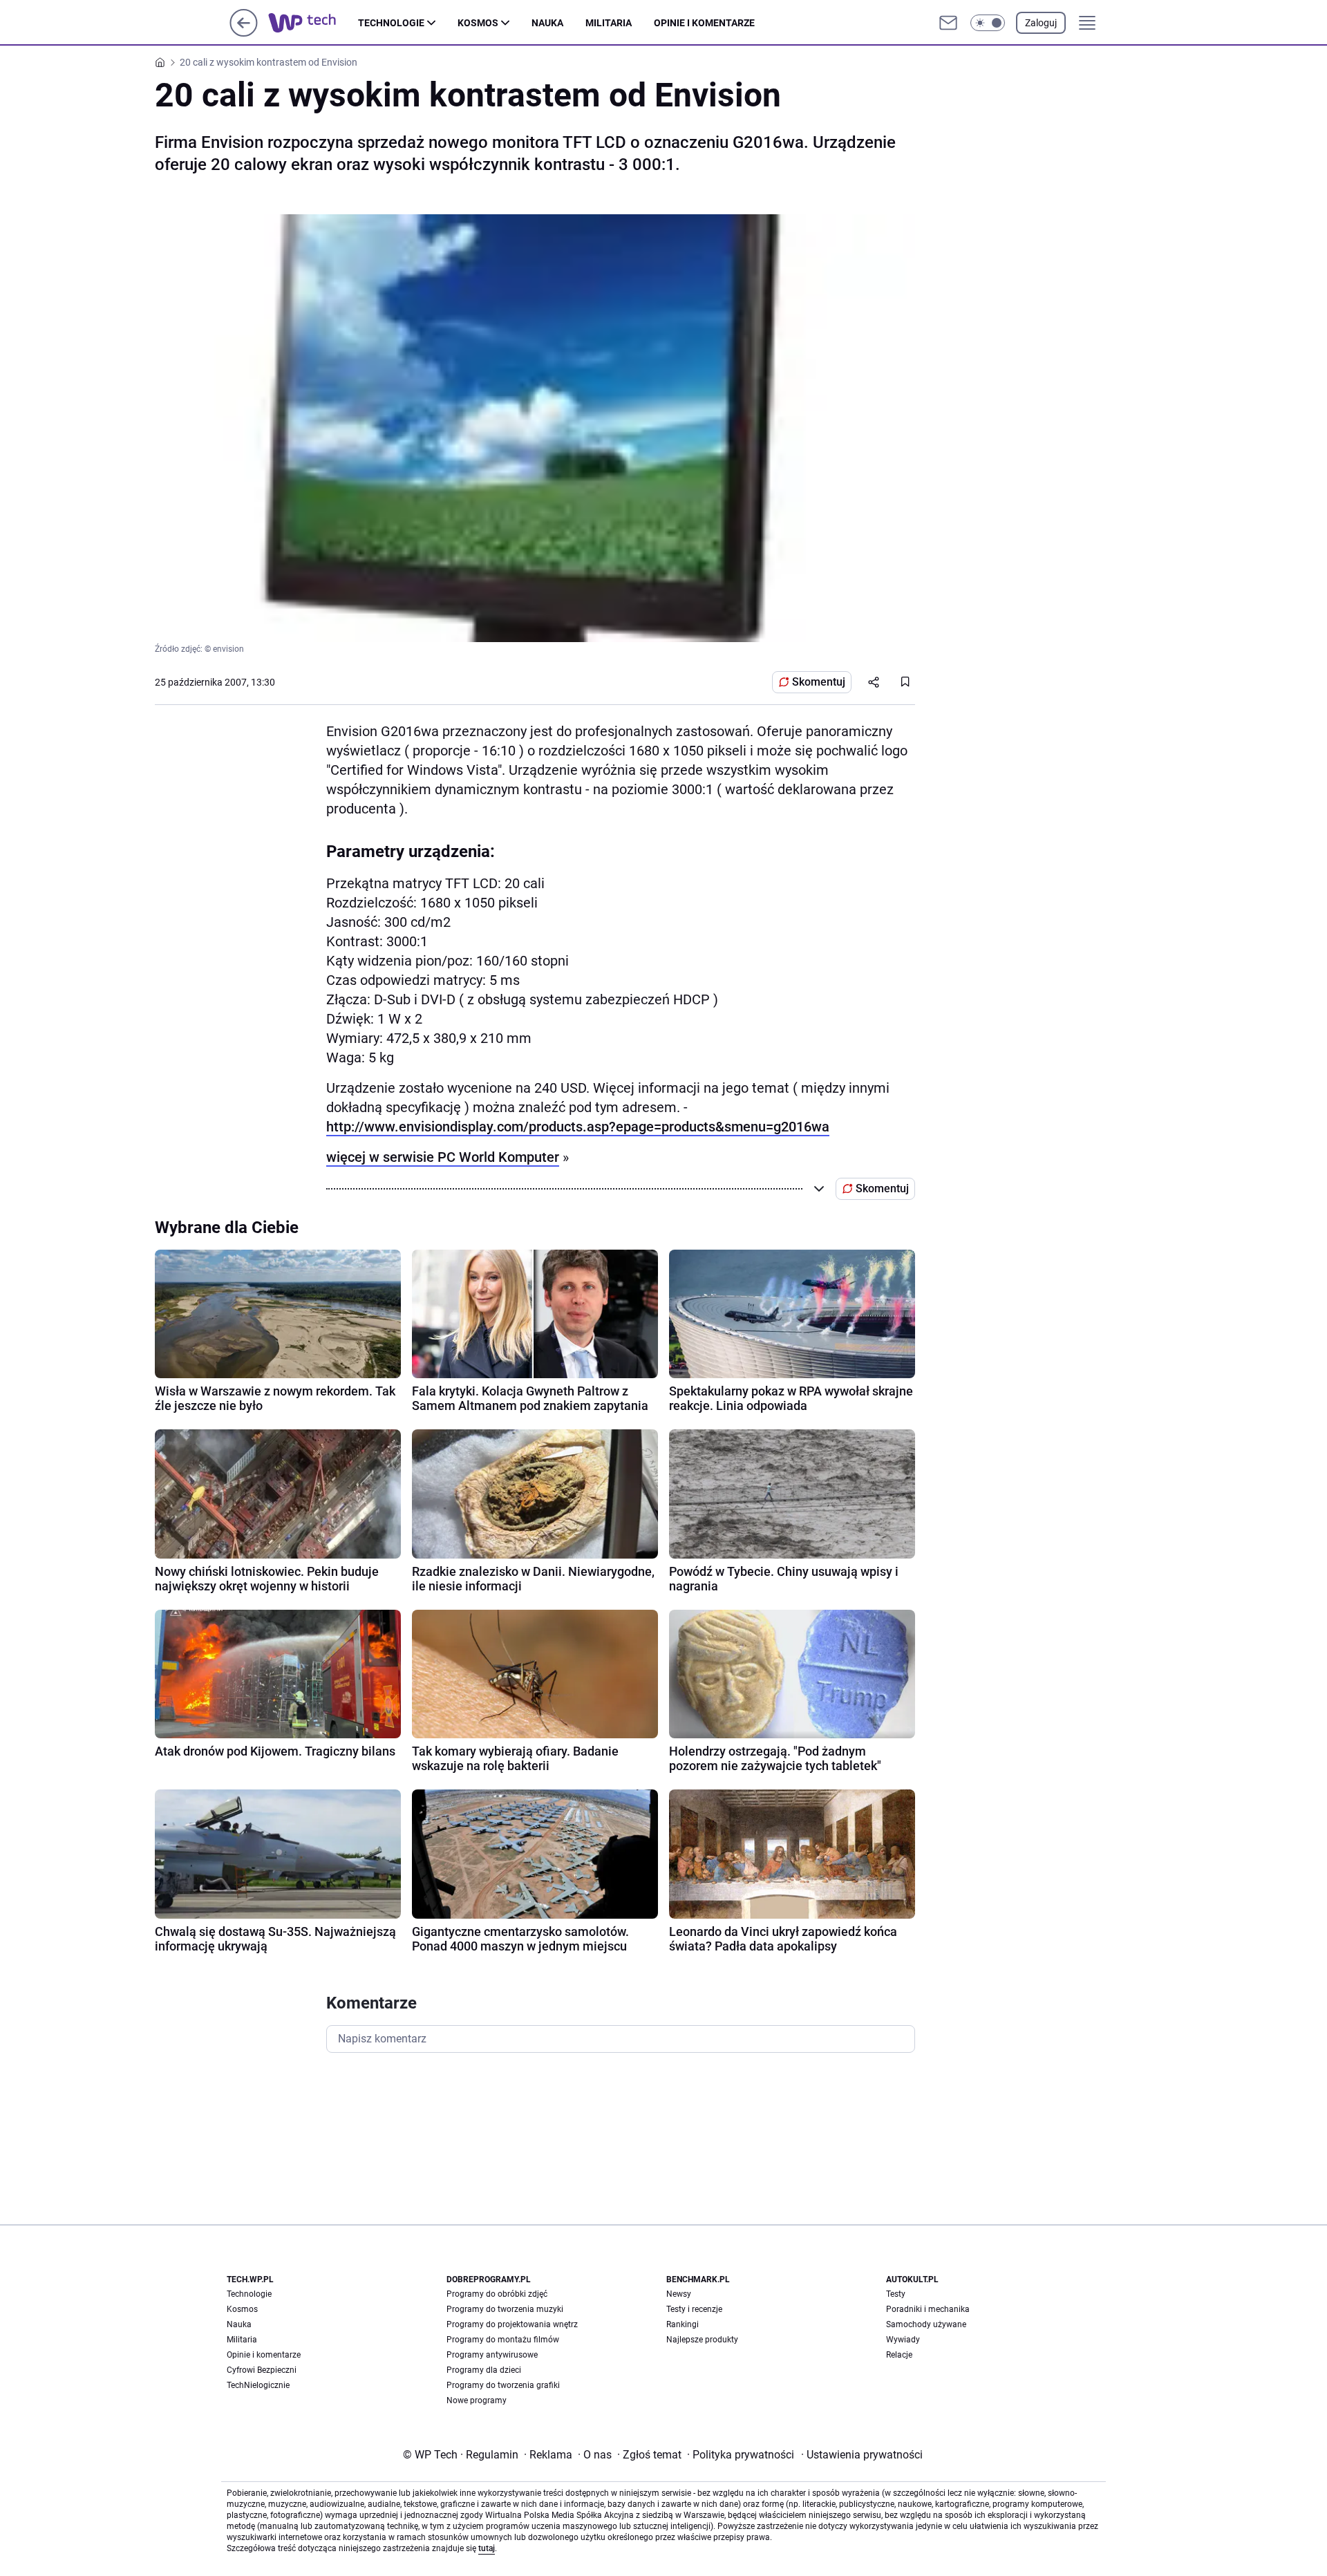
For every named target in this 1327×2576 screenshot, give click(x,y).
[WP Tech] (313, 23)
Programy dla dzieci (484, 2370)
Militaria (609, 23)
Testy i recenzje (694, 2309)
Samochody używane (926, 2324)
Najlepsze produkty (702, 2340)
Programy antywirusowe (492, 2355)
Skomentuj (819, 682)
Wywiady (903, 2340)
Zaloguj (1041, 23)
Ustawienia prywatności (862, 2455)
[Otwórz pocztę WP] (948, 23)
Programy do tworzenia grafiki (503, 2385)
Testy (896, 2294)
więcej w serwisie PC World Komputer (443, 1157)
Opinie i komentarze (704, 23)
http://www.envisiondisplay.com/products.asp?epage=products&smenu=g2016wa (578, 1127)
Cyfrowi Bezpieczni (262, 2370)
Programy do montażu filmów (503, 2340)
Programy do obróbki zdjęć (497, 2294)
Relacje (899, 2355)
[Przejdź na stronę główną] (244, 33)
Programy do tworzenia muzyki (505, 2309)
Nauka (547, 23)
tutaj (487, 2548)
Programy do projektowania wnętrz (512, 2324)
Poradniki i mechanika (928, 2309)
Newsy (679, 2294)
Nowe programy (477, 2400)
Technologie (391, 23)
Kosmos (478, 23)
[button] (988, 23)
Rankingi (683, 2324)
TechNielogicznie (258, 2385)
